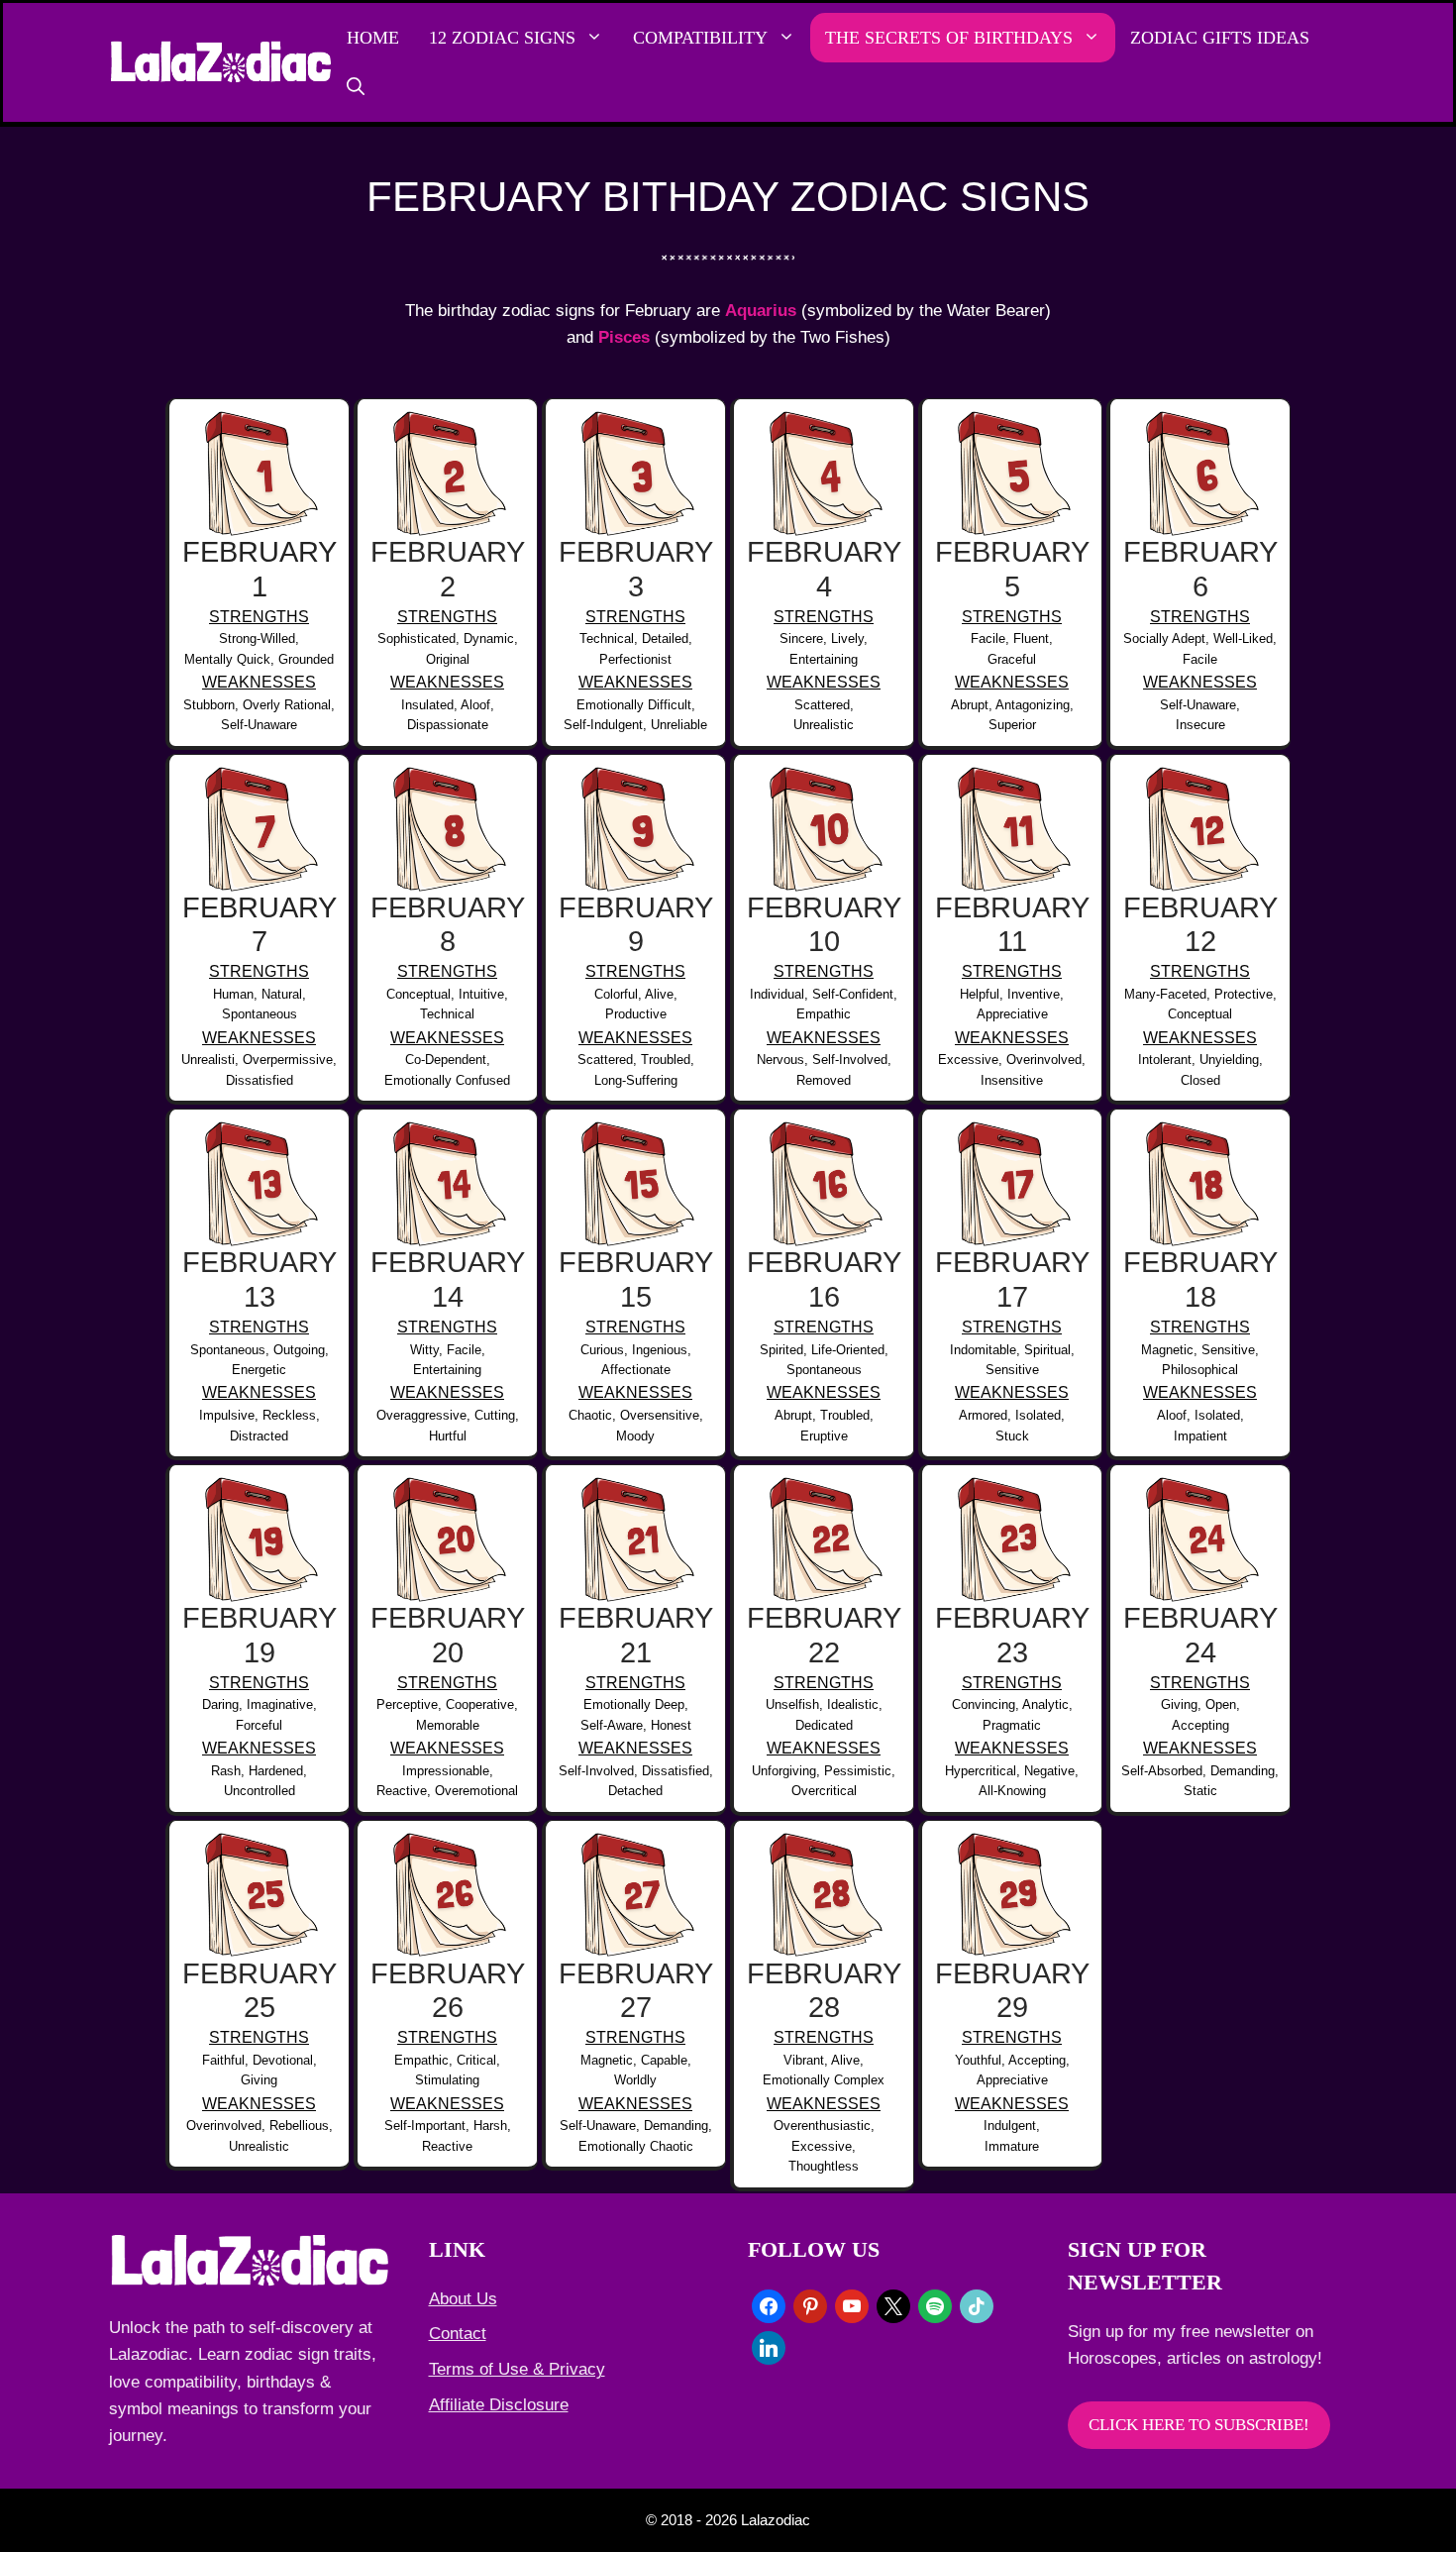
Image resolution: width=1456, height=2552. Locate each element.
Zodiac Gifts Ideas (1220, 38)
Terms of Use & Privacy (517, 2369)
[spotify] (935, 2305)
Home (373, 38)
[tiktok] (977, 2305)
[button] (356, 87)
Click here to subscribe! (1199, 2425)
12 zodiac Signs (502, 38)
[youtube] (852, 2305)
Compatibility (700, 38)
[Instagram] (810, 2305)
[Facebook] (769, 2305)
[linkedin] (769, 2346)
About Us (463, 2299)
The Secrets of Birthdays (949, 38)
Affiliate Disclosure (499, 2405)
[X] (893, 2305)
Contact (458, 2334)
